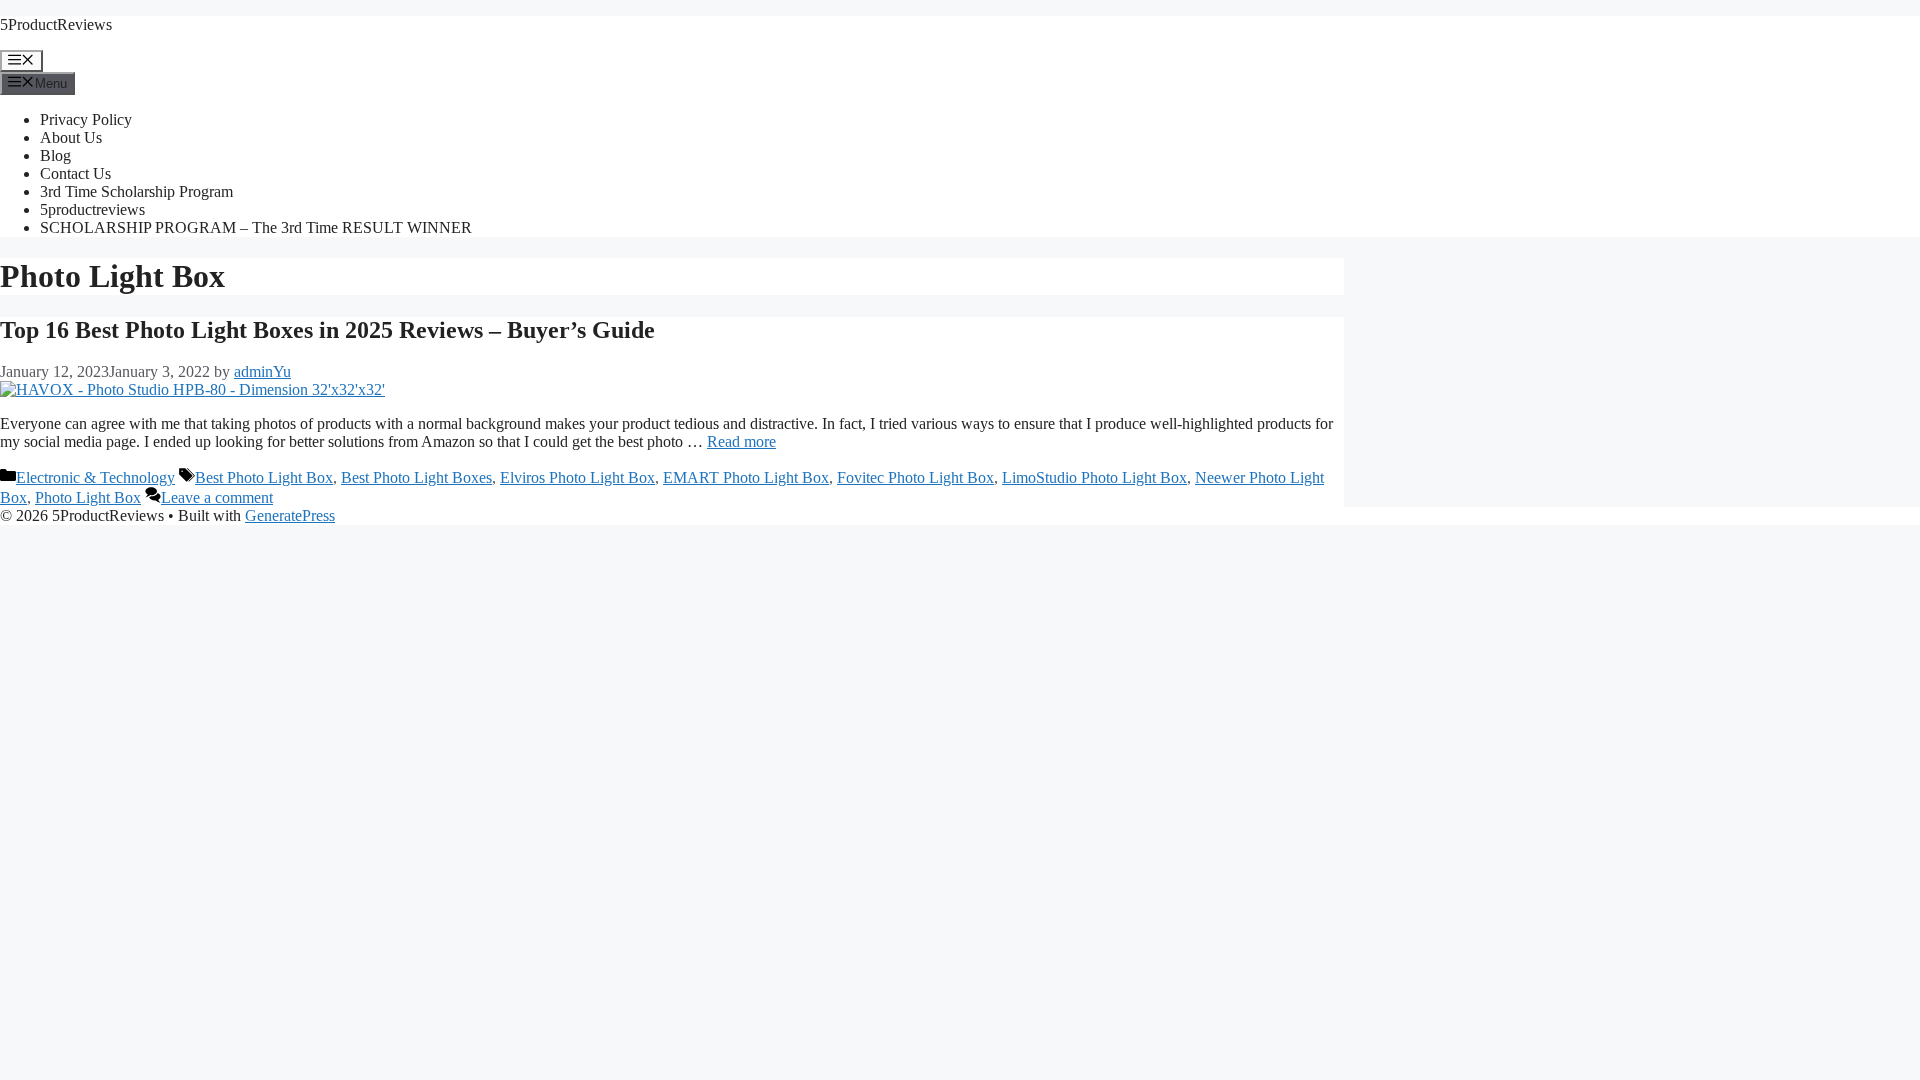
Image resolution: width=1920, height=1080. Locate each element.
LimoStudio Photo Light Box (1094, 477)
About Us (71, 137)
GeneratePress (290, 515)
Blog (55, 155)
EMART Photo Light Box (746, 477)
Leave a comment (217, 497)
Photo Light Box (88, 497)
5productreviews (92, 209)
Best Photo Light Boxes (416, 477)
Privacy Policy (86, 119)
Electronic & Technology (95, 477)
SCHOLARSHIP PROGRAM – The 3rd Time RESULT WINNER (256, 227)
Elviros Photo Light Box (577, 477)
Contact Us (75, 173)
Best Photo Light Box (264, 477)
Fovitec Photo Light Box (915, 477)
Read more (741, 441)
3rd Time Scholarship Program (136, 191)
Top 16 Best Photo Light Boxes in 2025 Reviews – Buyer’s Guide (327, 330)
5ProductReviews (56, 24)
